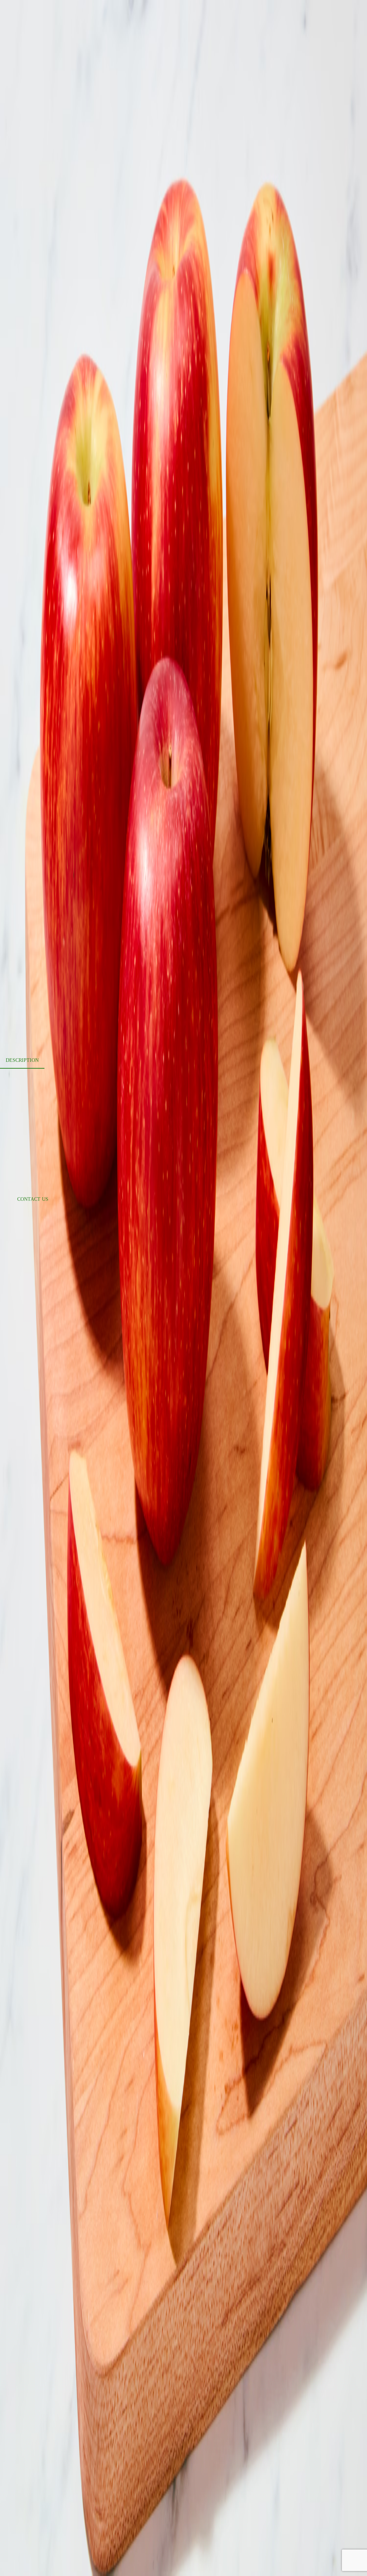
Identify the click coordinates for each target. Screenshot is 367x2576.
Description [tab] (22, 1060)
